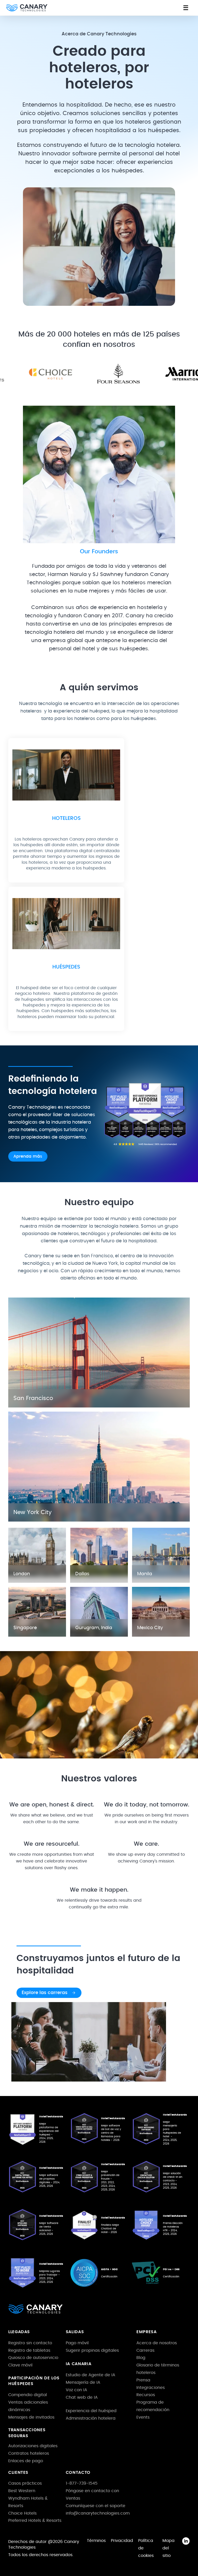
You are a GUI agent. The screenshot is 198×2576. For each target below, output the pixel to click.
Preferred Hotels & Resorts (35, 2521)
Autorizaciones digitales (33, 2446)
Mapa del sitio (168, 2548)
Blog (141, 2358)
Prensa (143, 2380)
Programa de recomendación (153, 2406)
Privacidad (122, 2541)
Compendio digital (28, 2395)
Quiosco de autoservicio (33, 2358)
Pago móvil (77, 2343)
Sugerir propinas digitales (92, 2350)
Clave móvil (20, 2365)
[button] (186, 8)
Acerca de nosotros (157, 2343)
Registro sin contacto (30, 2343)
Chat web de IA (82, 2397)
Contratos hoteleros (29, 2453)
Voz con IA (76, 2390)
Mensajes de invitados (31, 2417)
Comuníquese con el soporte (96, 2506)
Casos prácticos (25, 2483)
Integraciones (151, 2388)
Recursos (146, 2395)
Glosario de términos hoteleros (158, 2369)
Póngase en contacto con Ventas (92, 2495)
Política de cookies (146, 2548)
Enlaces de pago (26, 2461)
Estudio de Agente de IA (90, 2375)
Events (143, 2417)
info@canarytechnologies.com (98, 2513)
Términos (96, 2541)
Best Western (22, 2491)
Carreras (145, 2350)
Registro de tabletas (29, 2350)
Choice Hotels (22, 2513)
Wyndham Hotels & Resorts (28, 2502)
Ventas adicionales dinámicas (28, 2406)
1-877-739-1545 (82, 2483)
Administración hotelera (91, 2418)
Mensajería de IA (83, 2382)
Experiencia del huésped (91, 2411)
